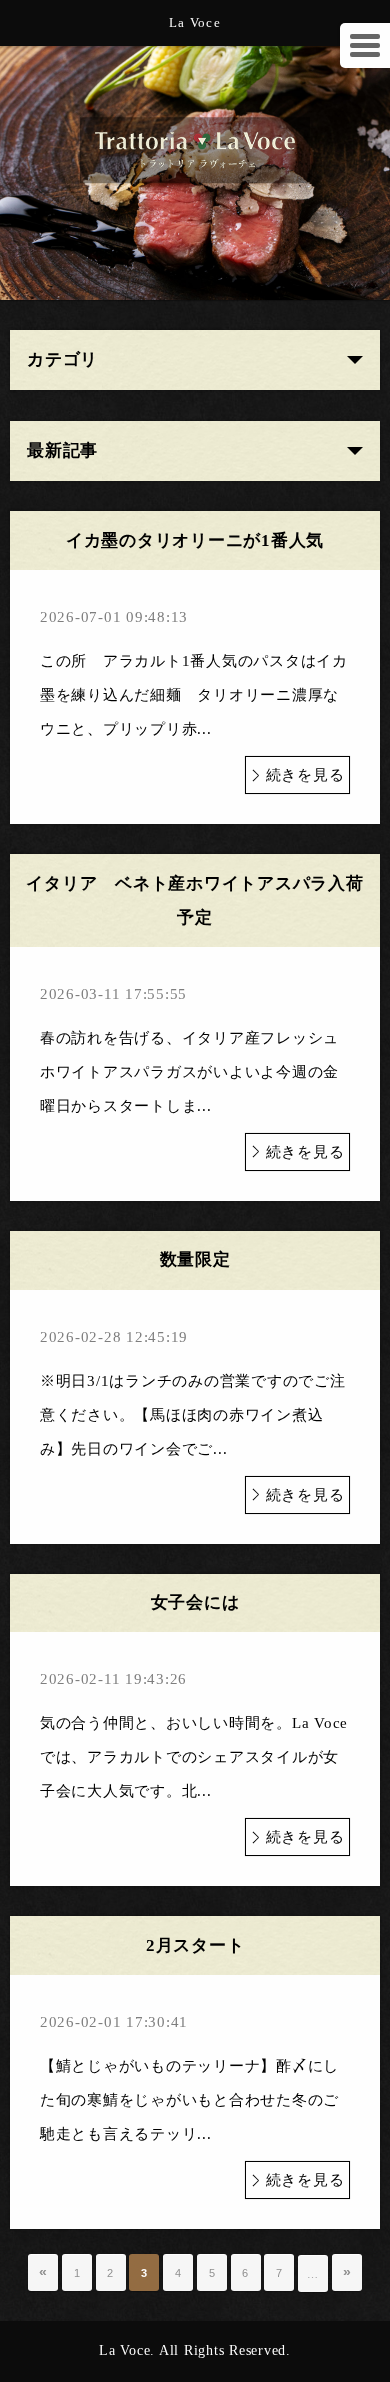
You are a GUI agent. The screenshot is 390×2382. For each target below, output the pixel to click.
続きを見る (305, 775)
